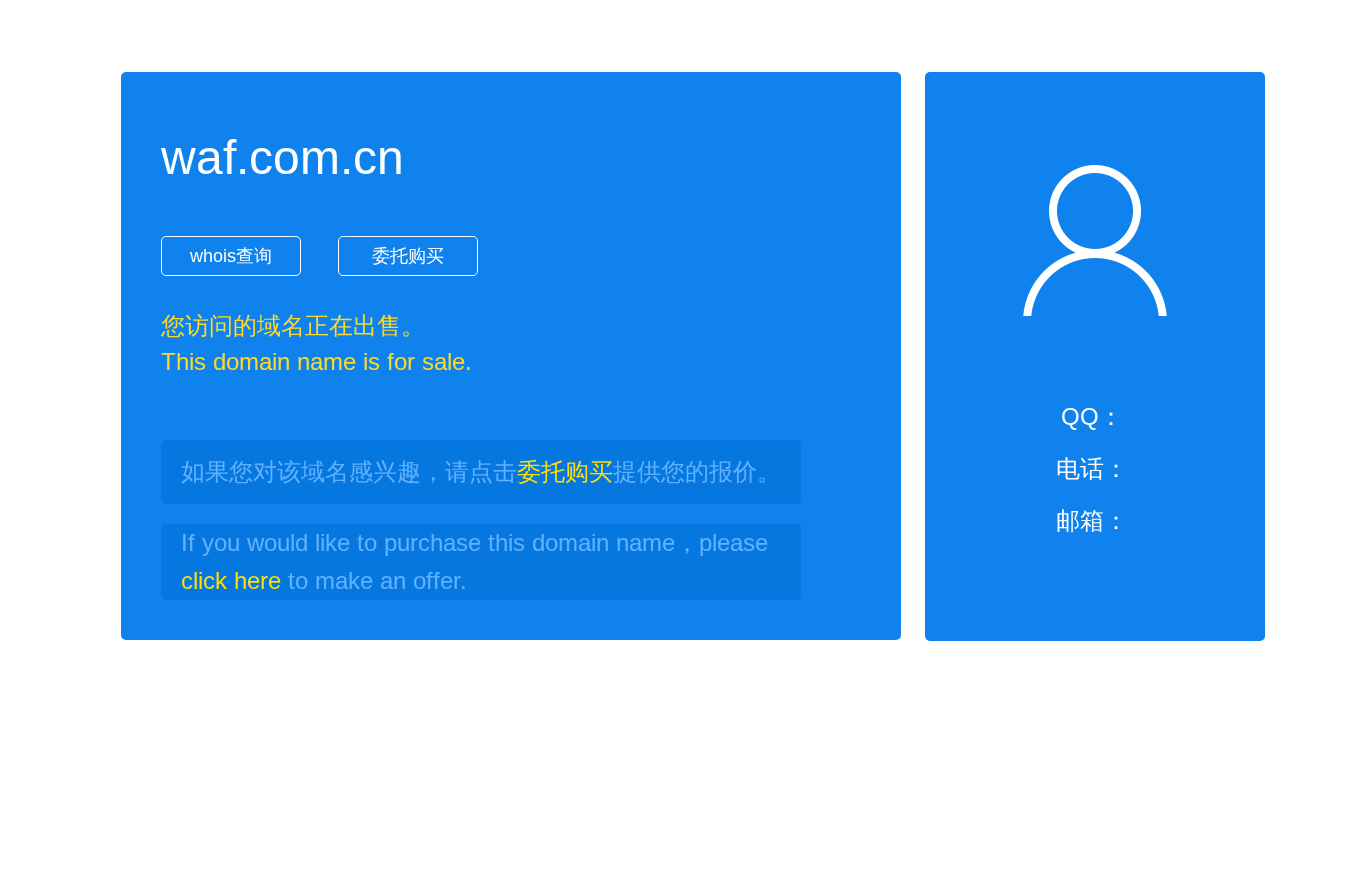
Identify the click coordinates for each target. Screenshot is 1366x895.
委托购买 (408, 256)
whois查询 (231, 256)
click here (231, 580)
